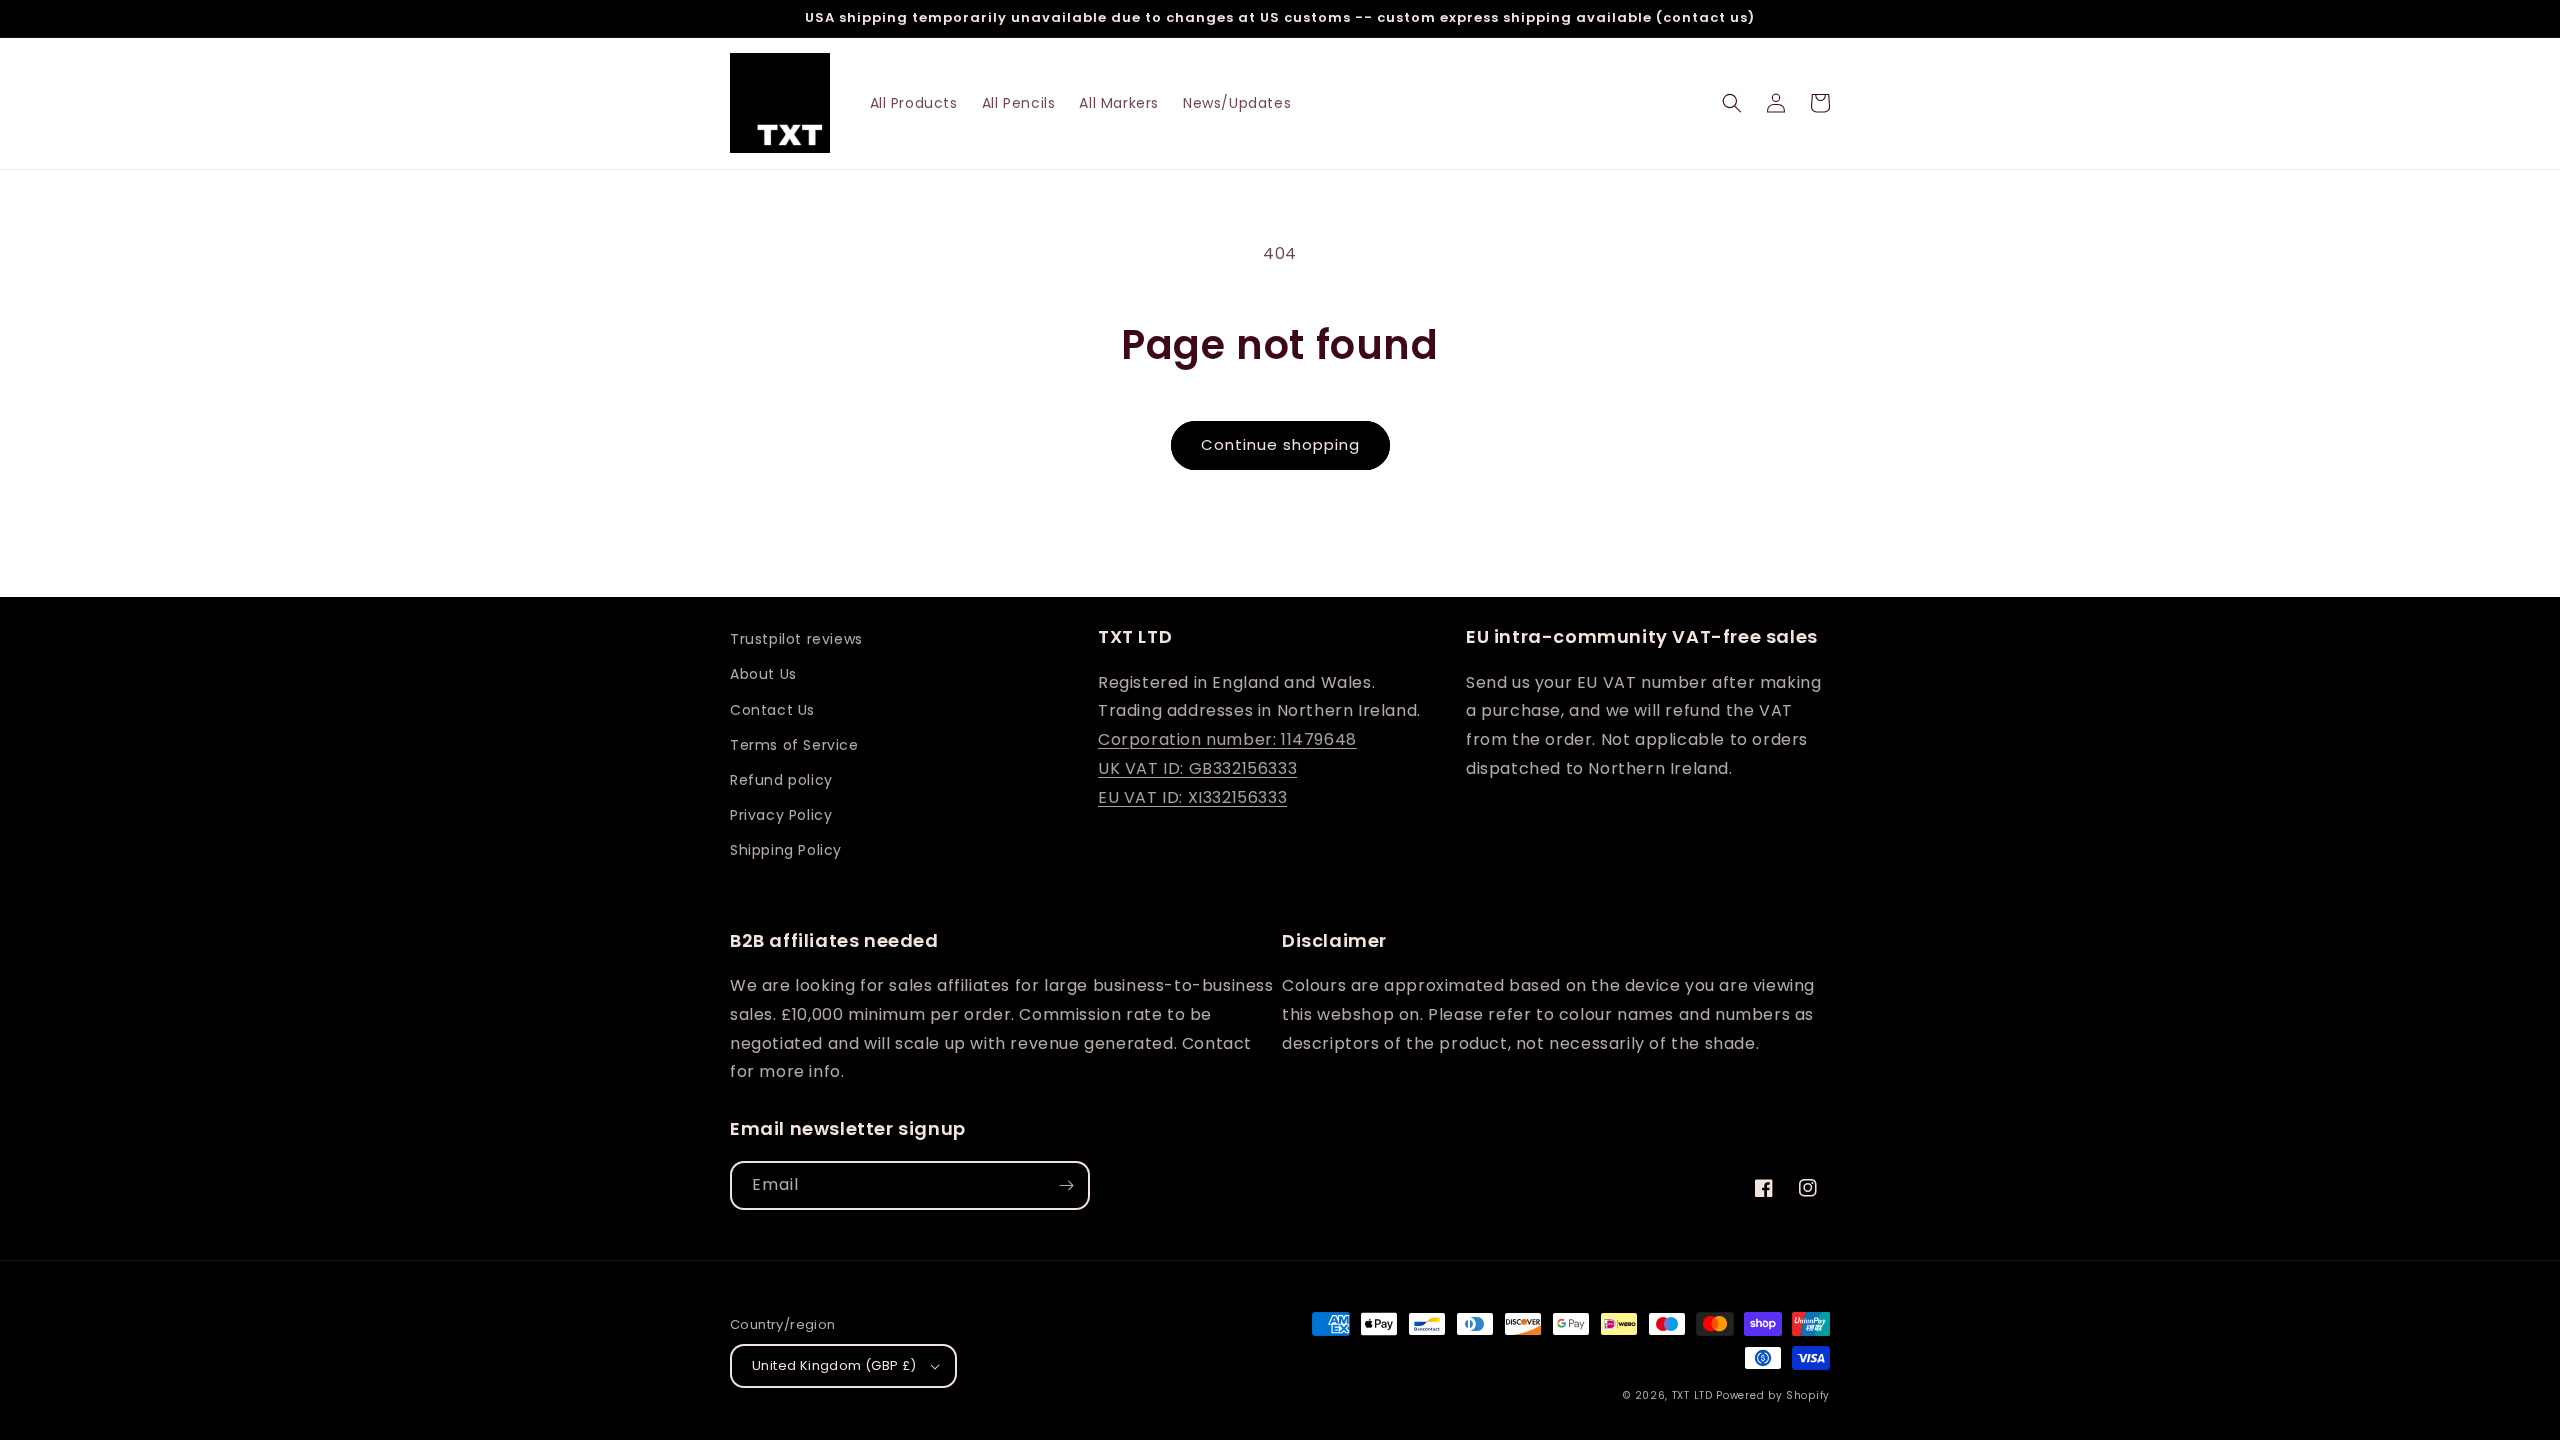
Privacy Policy (781, 815)
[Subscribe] (1066, 1185)
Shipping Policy (786, 850)
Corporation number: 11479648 (1227, 739)
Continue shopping (1280, 444)
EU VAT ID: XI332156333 (1192, 797)
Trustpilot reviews (796, 639)
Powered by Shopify (1773, 1395)
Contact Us (772, 710)
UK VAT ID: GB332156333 (1197, 768)
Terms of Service (794, 745)
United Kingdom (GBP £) (834, 1365)
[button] (1732, 103)
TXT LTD (1692, 1395)
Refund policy (781, 780)
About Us (763, 674)
